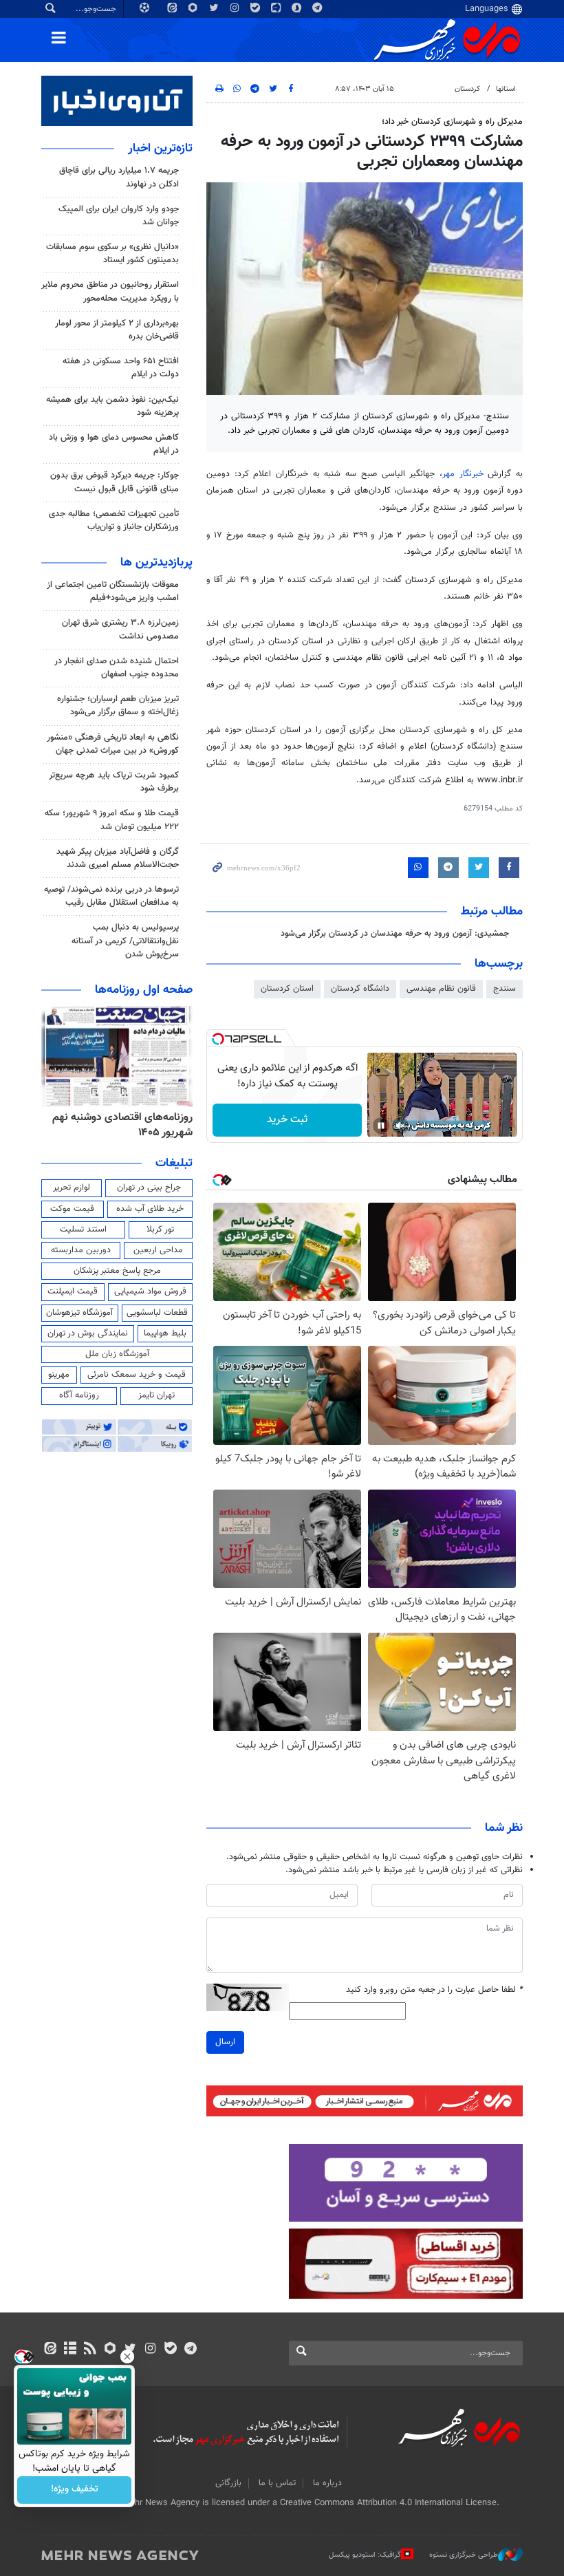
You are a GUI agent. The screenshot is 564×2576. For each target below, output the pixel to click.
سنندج (505, 989)
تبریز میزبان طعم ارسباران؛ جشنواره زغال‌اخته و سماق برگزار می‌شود (118, 706)
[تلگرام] (190, 2350)
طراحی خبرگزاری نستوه (464, 2555)
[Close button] (127, 2357)
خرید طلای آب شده (150, 1209)
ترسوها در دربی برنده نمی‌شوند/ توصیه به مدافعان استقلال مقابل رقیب (111, 896)
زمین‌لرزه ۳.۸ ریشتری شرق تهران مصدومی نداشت (120, 629)
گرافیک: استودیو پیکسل (365, 2555)
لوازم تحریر (72, 1188)
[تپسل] (218, 1039)
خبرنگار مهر (463, 474)
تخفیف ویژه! (75, 2490)
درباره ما (327, 2483)
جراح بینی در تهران (149, 1188)
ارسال (225, 2042)
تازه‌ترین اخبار (160, 149)
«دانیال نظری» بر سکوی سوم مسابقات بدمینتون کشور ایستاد (112, 254)
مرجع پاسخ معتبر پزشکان (117, 1271)
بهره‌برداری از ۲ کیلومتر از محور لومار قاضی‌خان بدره (117, 330)
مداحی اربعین (158, 1250)
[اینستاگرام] (150, 2350)
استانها (506, 89)
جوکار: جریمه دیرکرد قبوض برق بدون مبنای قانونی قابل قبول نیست (115, 482)
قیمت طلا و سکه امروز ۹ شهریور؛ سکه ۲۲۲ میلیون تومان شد (112, 820)
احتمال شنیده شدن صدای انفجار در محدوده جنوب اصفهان (117, 668)
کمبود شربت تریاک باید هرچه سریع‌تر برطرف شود (114, 782)
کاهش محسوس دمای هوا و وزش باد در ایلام (114, 444)
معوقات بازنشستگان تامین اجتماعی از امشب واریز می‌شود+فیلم (113, 591)
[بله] (170, 2350)
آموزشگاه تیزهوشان (79, 1313)
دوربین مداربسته (81, 1250)
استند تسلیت (83, 1230)
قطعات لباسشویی (157, 1313)
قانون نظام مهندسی (441, 989)
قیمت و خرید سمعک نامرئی (137, 1375)
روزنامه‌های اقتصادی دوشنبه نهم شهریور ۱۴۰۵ (122, 1125)
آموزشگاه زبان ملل (117, 1354)
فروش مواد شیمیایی (150, 1291)
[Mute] (400, 1126)
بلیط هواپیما (165, 1333)
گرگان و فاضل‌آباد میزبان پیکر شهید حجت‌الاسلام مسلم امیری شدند (118, 858)
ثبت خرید (287, 1120)
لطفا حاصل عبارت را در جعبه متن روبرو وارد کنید (434, 1990)
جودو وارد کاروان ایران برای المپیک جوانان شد (119, 216)
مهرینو (59, 1375)
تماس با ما (277, 2483)
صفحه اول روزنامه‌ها (144, 990)
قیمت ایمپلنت (73, 1291)
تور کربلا (160, 1230)
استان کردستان (287, 989)
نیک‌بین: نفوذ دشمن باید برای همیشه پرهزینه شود (112, 406)
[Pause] (381, 1126)
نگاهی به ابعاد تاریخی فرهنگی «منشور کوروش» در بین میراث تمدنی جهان (113, 744)
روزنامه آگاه (79, 1395)
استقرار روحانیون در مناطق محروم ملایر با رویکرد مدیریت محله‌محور (110, 291)
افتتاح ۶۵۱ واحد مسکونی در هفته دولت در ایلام (121, 368)
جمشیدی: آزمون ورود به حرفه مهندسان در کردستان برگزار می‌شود (395, 934)
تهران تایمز (156, 1395)
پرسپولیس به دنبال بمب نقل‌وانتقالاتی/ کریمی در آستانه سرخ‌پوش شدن (125, 941)
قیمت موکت (72, 1209)
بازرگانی (228, 2483)
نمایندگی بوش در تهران (88, 1333)
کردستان (467, 89)
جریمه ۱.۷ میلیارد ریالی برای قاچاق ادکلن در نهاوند (119, 177)
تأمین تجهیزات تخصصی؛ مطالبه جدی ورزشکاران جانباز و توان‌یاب (114, 520)
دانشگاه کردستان (360, 989)
